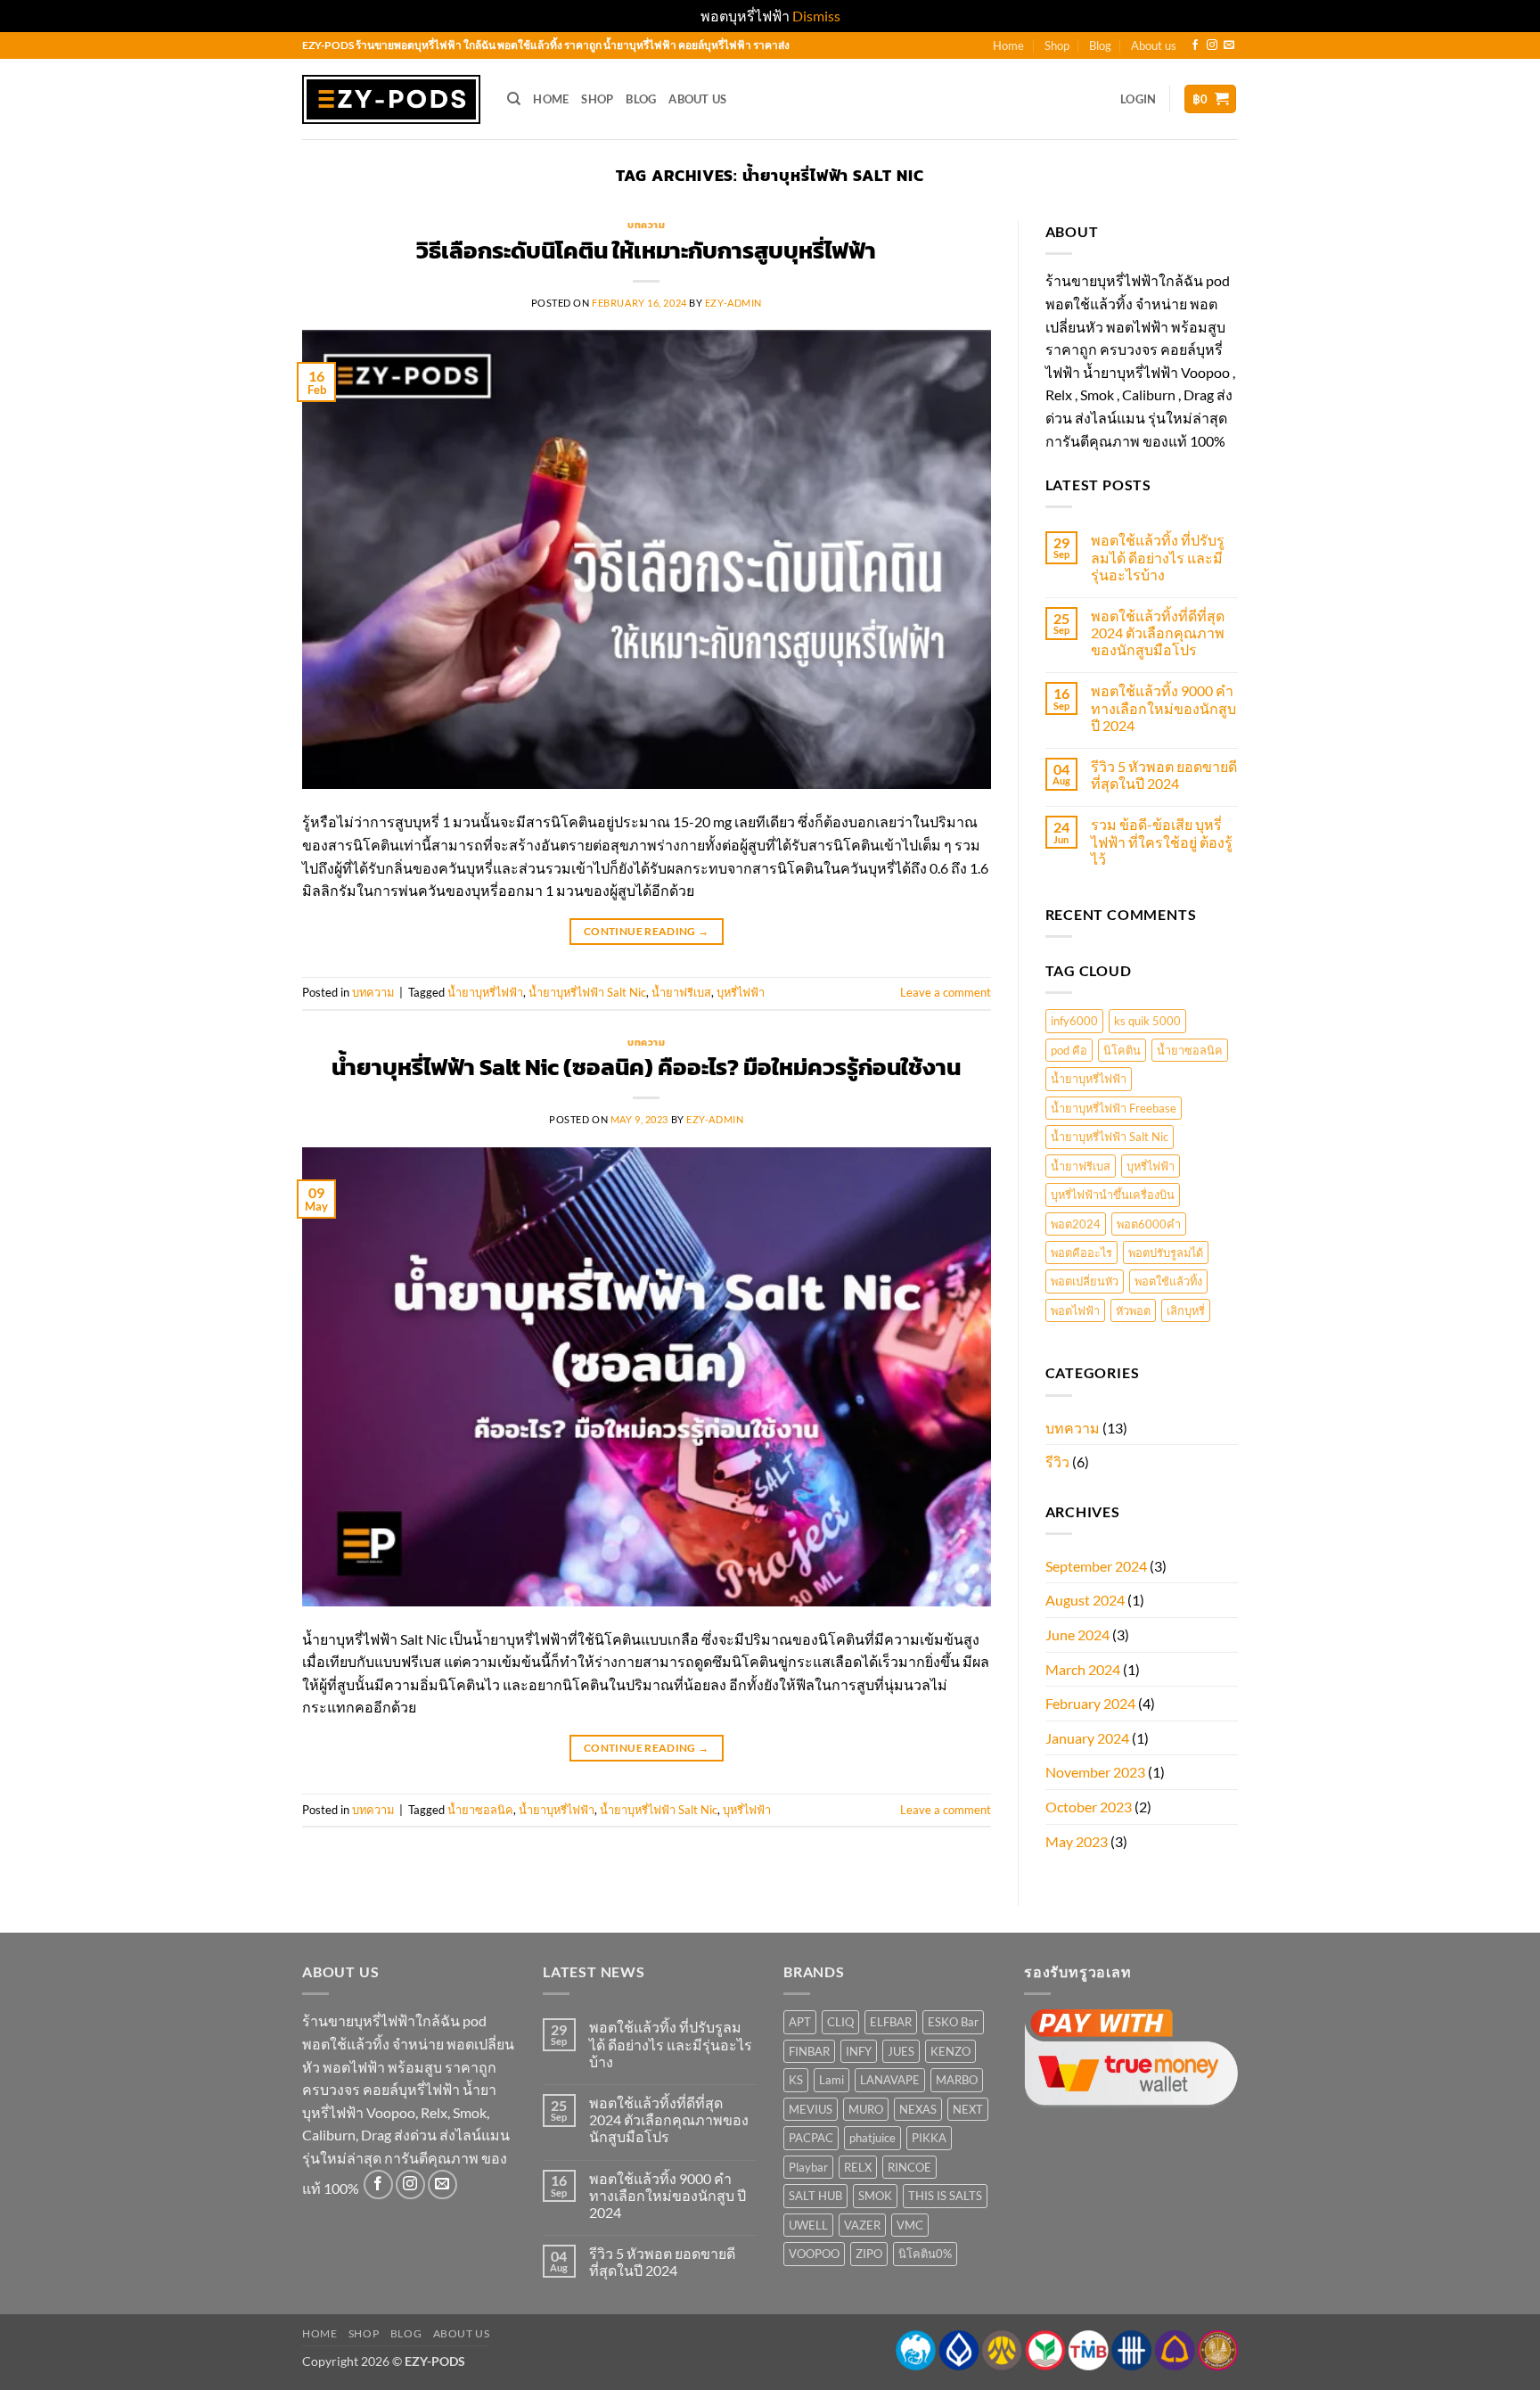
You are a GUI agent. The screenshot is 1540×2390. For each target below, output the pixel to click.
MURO (866, 2109)
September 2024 (1096, 1566)
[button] (1138, 99)
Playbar (808, 2167)
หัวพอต (1133, 1310)
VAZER (862, 2225)
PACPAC (811, 2138)
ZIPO (869, 2254)
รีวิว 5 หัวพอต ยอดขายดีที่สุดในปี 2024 (1164, 775)
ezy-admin (733, 303)
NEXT (968, 2109)
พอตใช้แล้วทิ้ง (1168, 1281)
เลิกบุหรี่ (1186, 1310)
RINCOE (909, 2167)
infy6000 (1074, 1021)
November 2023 (1095, 1772)
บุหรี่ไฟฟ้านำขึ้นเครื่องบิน (1113, 1195)
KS (796, 2080)
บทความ (646, 225)
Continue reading (647, 931)
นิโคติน (1122, 1050)
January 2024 (1087, 1738)
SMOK (875, 2196)
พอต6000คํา (1149, 1224)
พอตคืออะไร (1081, 1252)
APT (800, 2022)
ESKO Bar (953, 2022)
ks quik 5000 (1147, 1021)
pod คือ (1069, 1050)
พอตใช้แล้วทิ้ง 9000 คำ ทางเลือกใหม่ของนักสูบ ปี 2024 (1163, 707)
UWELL (808, 2225)
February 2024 (1090, 1703)
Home (1008, 45)
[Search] (514, 99)
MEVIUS (811, 2109)
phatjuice (872, 2138)
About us (1154, 45)
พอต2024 (1076, 1224)
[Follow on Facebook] (1195, 45)
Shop (1057, 45)
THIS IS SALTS (945, 2196)
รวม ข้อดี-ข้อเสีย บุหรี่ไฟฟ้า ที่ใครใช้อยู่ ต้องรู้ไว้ (1162, 841)
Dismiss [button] (816, 16)
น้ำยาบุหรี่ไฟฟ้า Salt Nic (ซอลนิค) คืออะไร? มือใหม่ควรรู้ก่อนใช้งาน (646, 1067)
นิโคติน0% (925, 2254)
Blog (1100, 45)
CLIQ (840, 2022)
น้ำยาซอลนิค (480, 1810)
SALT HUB (815, 2196)
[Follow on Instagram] (1212, 45)
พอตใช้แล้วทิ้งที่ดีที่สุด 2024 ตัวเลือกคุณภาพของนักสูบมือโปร (1158, 632)
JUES (901, 2051)
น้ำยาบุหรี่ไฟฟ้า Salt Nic (587, 992)
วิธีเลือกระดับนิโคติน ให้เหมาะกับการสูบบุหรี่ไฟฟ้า (646, 250)
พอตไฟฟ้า (1075, 1310)
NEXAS (918, 2109)
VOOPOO (814, 2254)
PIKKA (929, 2138)
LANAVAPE (890, 2080)
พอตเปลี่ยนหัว (1085, 1281)
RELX (858, 2167)
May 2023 (1077, 1841)
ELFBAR (891, 2022)
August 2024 (1085, 1600)
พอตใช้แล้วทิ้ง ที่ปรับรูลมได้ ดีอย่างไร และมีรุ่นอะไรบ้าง (1158, 557)
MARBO (957, 2080)
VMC (910, 2225)
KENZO (950, 2051)
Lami (831, 2080)
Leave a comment (946, 992)
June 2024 (1077, 1634)
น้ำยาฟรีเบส (681, 992)
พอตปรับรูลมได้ (1166, 1252)
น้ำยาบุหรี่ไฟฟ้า (485, 992)
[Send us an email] (1229, 45)
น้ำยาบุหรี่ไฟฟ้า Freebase (1114, 1108)
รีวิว (1057, 1462)
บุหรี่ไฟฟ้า (741, 992)
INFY (859, 2051)
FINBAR (809, 2051)
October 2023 (1089, 1807)
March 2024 (1083, 1669)
